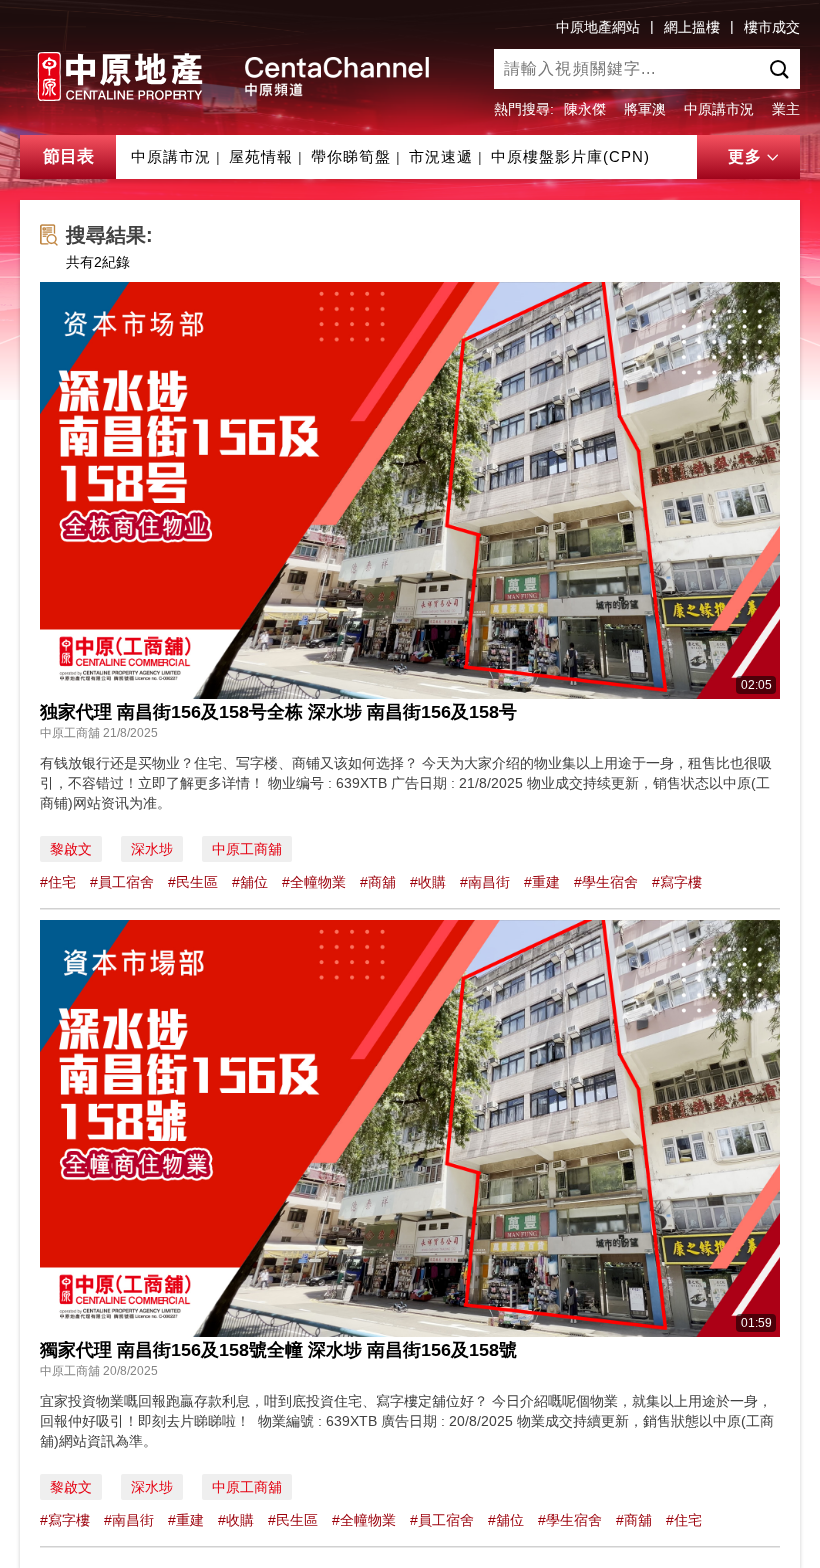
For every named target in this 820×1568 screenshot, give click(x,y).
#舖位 (250, 882)
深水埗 (152, 849)
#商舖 (378, 882)
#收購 (428, 882)
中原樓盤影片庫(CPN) (570, 156)
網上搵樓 (692, 27)
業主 (786, 109)
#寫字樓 (677, 882)
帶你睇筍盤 (351, 156)
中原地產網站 (598, 27)
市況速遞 (441, 156)
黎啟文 (71, 849)
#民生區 (193, 882)
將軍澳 (645, 109)
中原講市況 (719, 109)
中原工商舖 (247, 849)
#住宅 (58, 882)
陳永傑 (585, 109)
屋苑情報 (261, 156)
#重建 (542, 882)
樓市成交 (772, 27)
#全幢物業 (314, 882)
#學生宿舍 (606, 882)
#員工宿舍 (122, 882)
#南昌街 (485, 882)
